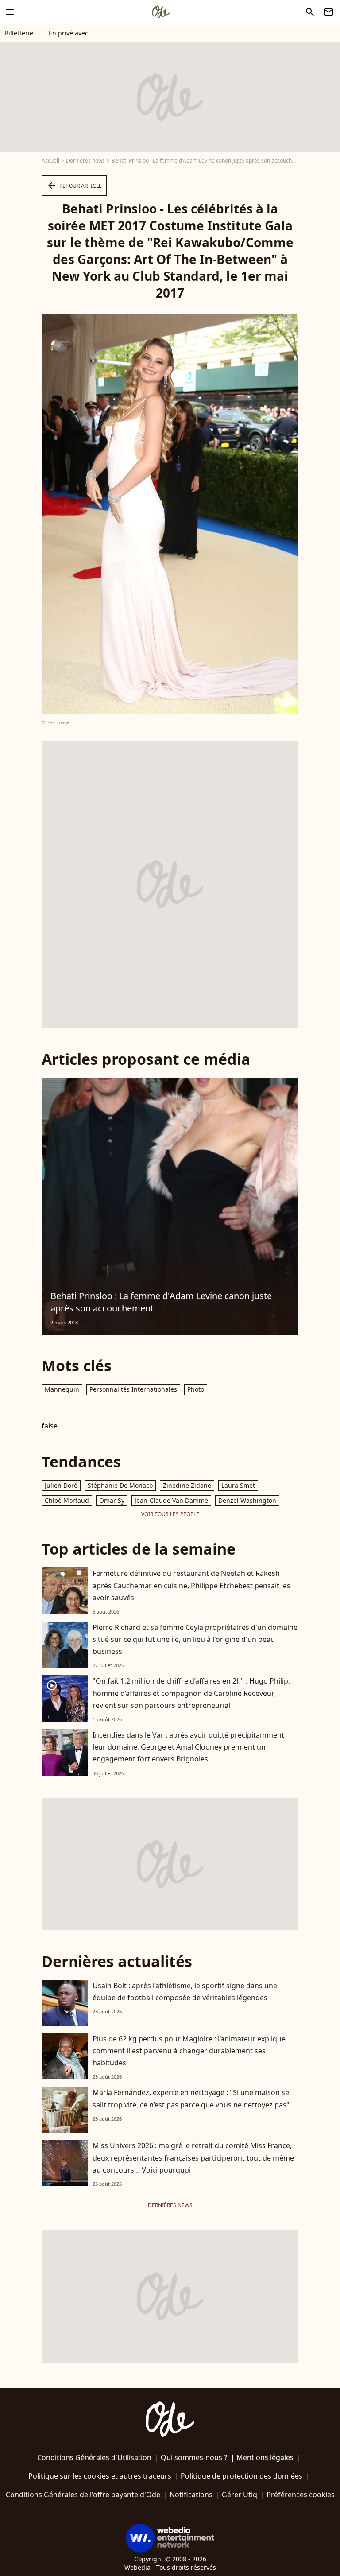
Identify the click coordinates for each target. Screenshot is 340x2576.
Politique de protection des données (241, 2476)
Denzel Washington (247, 1500)
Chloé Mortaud (67, 1500)
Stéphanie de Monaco (120, 1485)
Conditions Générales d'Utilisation (94, 2457)
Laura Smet (238, 1485)
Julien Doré (61, 1485)
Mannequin (62, 1389)
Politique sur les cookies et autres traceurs (100, 2476)
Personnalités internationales (133, 1389)
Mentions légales (265, 2457)
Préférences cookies (301, 2495)
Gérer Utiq (240, 2495)
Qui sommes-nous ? (194, 2457)
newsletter (328, 12)
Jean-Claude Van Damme (171, 1500)
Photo (196, 1389)
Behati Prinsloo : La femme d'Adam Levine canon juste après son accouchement (210, 161)
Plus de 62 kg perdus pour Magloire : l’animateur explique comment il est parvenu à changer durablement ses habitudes (189, 2051)
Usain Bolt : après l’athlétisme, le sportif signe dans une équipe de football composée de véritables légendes (185, 1992)
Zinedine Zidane (187, 1485)
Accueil (50, 161)
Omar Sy (112, 1500)
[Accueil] (161, 12)
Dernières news (85, 161)
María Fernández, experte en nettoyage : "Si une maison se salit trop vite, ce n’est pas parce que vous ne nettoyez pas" (191, 2098)
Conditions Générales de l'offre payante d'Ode (83, 2495)
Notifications (191, 2495)
